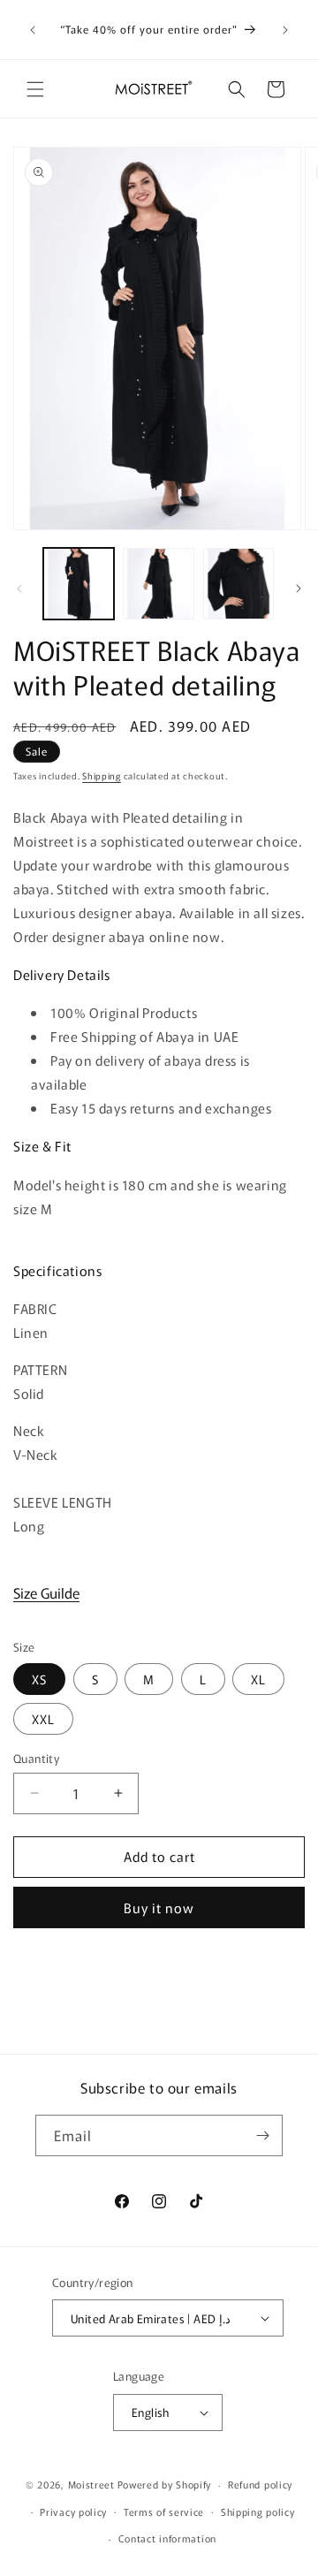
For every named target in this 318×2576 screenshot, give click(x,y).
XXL (43, 1719)
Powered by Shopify (165, 2484)
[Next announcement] (285, 30)
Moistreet (91, 2484)
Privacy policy (73, 2511)
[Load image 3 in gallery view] (238, 583)
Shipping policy (258, 2511)
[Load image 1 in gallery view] (79, 583)
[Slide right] (299, 589)
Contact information (167, 2538)
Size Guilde (46, 1592)
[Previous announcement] (33, 30)
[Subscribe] (262, 2135)
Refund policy (260, 2484)
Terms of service (164, 2511)
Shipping (102, 775)
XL (258, 1679)
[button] (35, 89)
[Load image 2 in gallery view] (158, 583)
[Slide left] (19, 589)
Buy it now (159, 1907)
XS (39, 1679)
